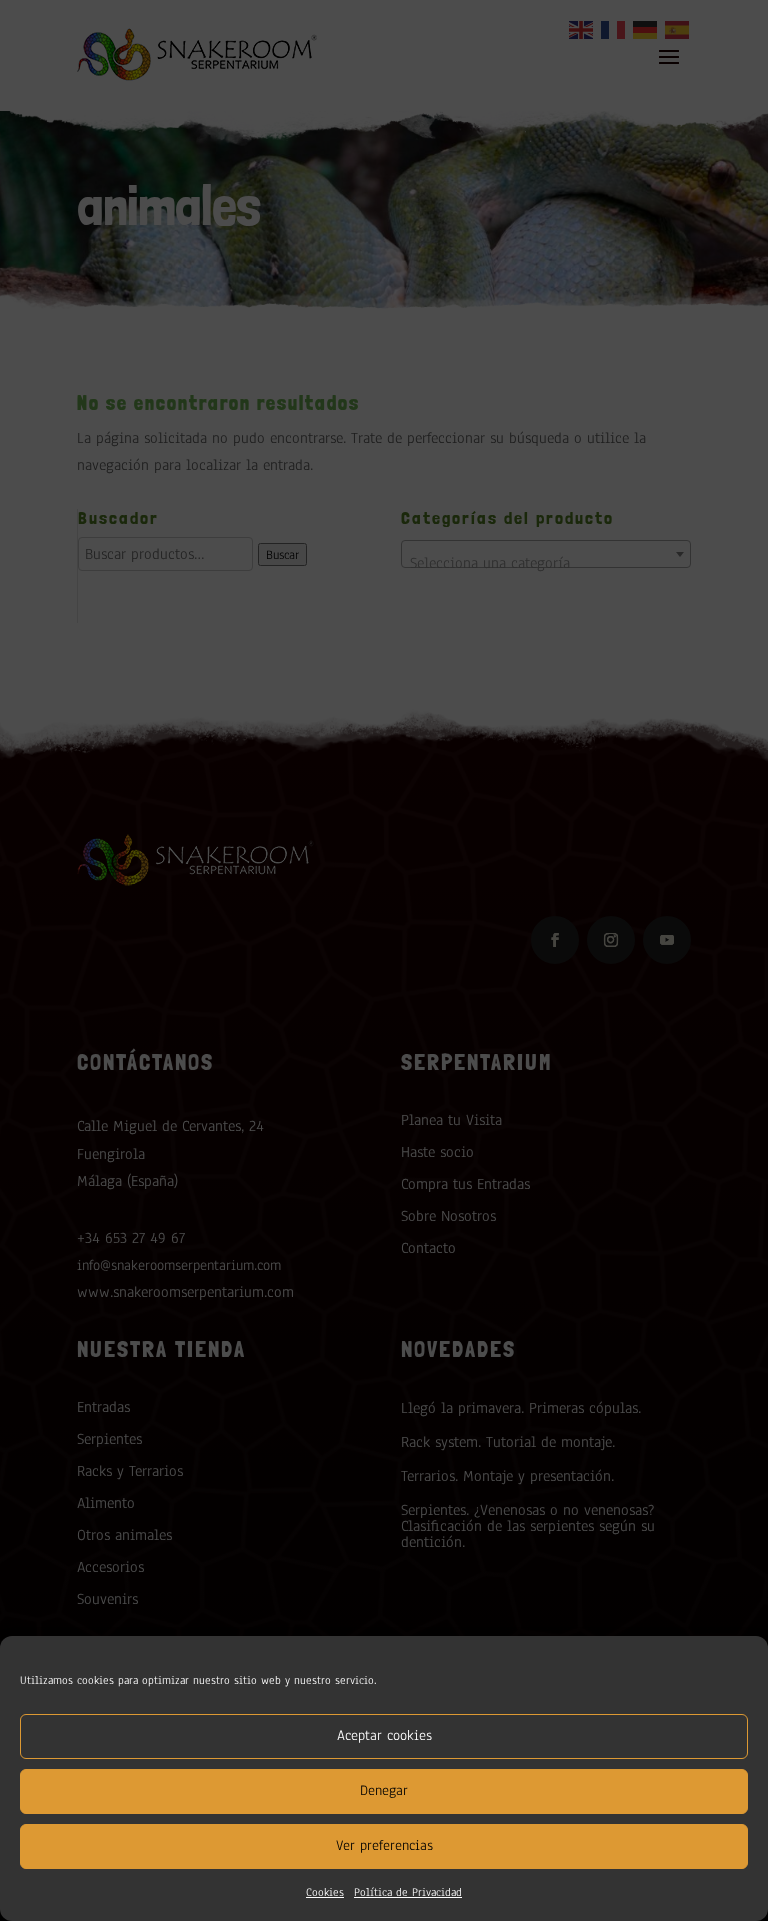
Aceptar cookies (384, 1735)
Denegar (384, 1790)
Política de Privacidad (408, 1892)
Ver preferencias (384, 1845)
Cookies (325, 1892)
